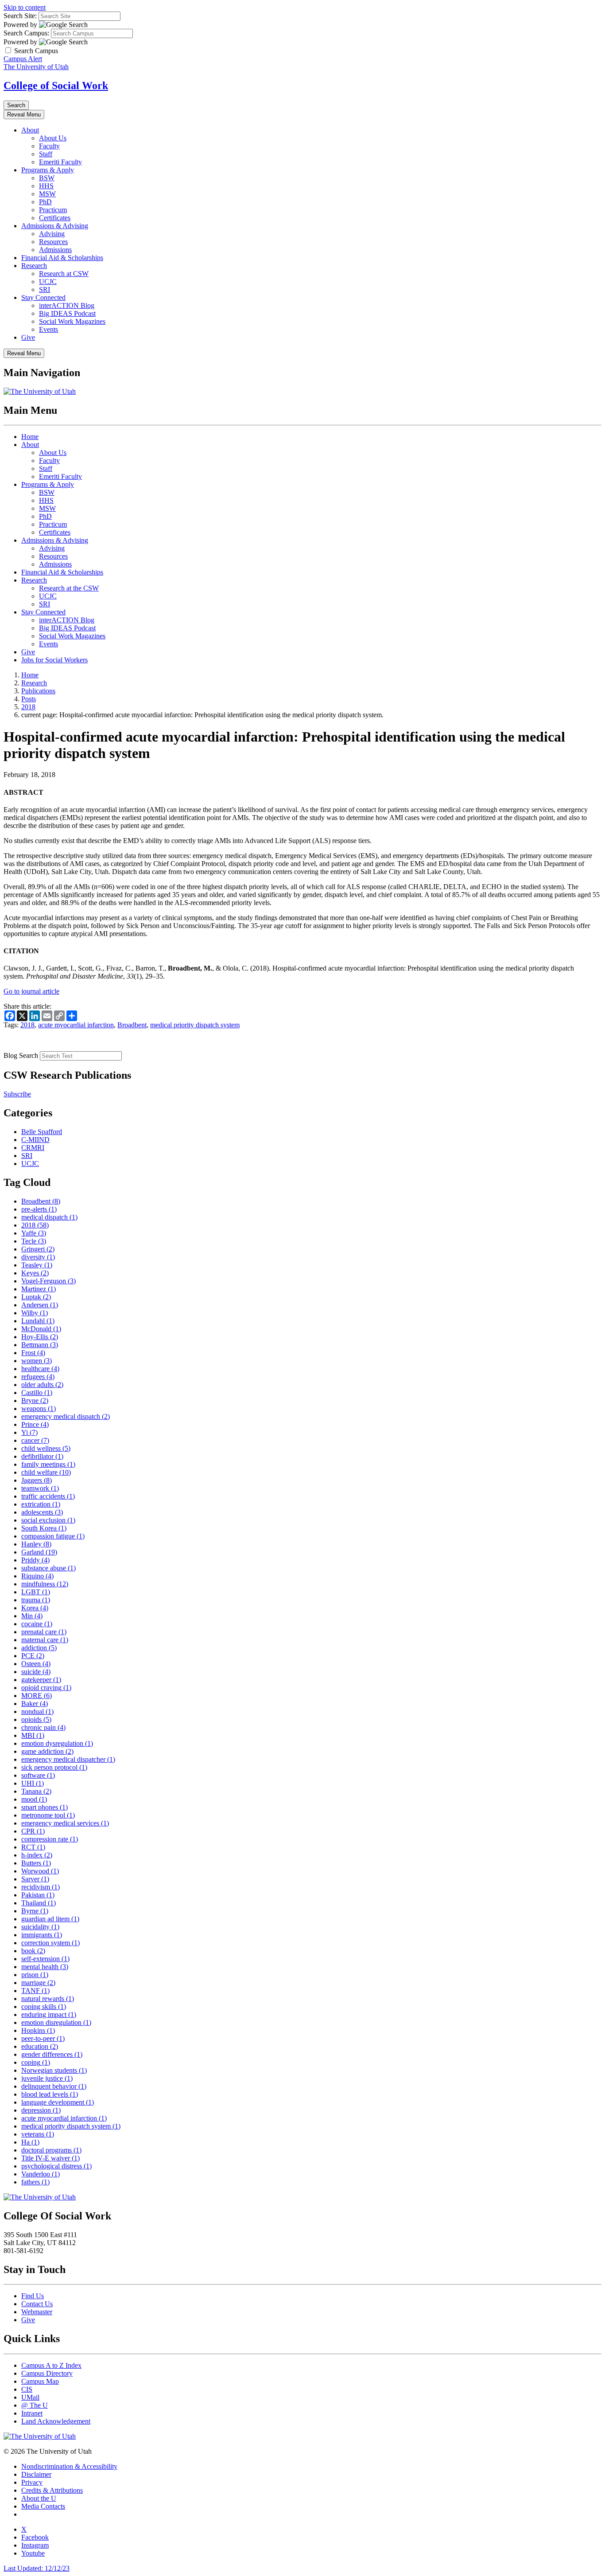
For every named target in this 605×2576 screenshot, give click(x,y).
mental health (45, 1967)
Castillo (37, 1393)
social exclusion (48, 1520)
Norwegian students (54, 2070)
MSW (47, 194)
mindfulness (45, 1584)
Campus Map (40, 2381)
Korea (35, 1608)
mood (34, 1799)
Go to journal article (31, 991)
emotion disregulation (56, 2022)
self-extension (45, 1959)
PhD (45, 202)
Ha (30, 2142)
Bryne (35, 1401)
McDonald (41, 1329)
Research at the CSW (69, 588)
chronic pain (43, 1727)
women (37, 1361)
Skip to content (25, 7)
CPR (33, 1831)
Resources (53, 242)
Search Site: (20, 16)
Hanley (36, 1544)
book (33, 1951)
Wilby (35, 1313)
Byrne (35, 1911)
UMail (30, 2397)
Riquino (37, 1576)
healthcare (40, 1369)
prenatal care (44, 1632)
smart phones (45, 1807)
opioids (36, 1719)
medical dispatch (49, 1217)
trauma (36, 1600)
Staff (46, 154)
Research (34, 266)
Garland (39, 1552)
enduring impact (49, 2015)
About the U (39, 2498)
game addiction (47, 1751)
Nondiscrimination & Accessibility (69, 2466)
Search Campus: (26, 33)
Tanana (36, 1791)
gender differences (52, 2054)
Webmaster (37, 2312)
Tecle (34, 1241)
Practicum (53, 210)
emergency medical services (65, 1823)
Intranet (32, 2413)
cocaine (37, 1624)
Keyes (35, 1273)
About (30, 130)
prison (35, 1975)
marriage (38, 1983)
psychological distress (56, 2166)
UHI (33, 1783)
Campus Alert (23, 59)
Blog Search (21, 1055)
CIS (27, 2389)
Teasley (37, 1265)
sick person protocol (54, 1767)
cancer (35, 1440)
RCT (33, 1847)
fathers (35, 2182)
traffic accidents (48, 1496)
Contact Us (37, 2304)
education (40, 2046)
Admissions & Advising (55, 226)
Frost (33, 1353)
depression (41, 2110)
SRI (45, 289)
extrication (41, 1504)
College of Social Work (56, 85)
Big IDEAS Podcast (67, 313)
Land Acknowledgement (56, 2421)
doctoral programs (51, 2150)
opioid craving (46, 1688)
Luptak (36, 1297)
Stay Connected (43, 297)
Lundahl (38, 1321)
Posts (29, 699)
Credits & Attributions (52, 2490)
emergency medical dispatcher (68, 1759)
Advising (52, 234)
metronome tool (48, 1815)
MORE (37, 1696)
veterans (38, 2134)
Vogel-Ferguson (48, 1281)
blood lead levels (50, 2094)
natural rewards (48, 1999)
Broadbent (132, 1025)
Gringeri (38, 1249)
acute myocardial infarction (76, 1025)
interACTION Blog (67, 305)
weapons (39, 1408)
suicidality (40, 1927)
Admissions (55, 250)
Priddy (35, 1560)
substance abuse (48, 1568)
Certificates (55, 218)
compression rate (50, 1839)
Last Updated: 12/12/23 (37, 2568)
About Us (53, 138)
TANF (35, 1991)
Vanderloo (41, 2174)
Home (30, 437)
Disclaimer (36, 2474)
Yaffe (34, 1233)
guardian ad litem (50, 1919)
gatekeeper (41, 1680)
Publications (38, 691)
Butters (36, 1863)
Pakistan (38, 1895)
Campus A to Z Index (51, 2365)
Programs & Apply (48, 170)
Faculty (49, 146)
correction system (50, 1943)
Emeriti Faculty (60, 162)
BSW (47, 178)
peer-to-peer (43, 2038)
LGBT (36, 1592)
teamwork (40, 1488)
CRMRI (33, 1148)
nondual (37, 1712)
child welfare (46, 1472)
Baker (35, 1704)
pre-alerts (39, 1209)
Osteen (36, 1664)
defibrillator (42, 1456)
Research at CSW (64, 274)
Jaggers (37, 1480)
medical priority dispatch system (195, 1025)
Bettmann (40, 1345)
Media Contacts (43, 2506)
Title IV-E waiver (50, 2158)
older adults (42, 1385)
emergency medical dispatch (66, 1416)
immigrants (42, 1935)
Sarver (35, 1879)
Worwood (40, 1871)
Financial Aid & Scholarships (62, 258)
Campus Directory (47, 2373)
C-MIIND (35, 1140)
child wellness (46, 1448)
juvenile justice (47, 2078)
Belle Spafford (42, 1132)
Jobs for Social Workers (54, 660)
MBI (33, 1735)
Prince (35, 1424)
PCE (33, 1656)
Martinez (39, 1289)
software (38, 1775)
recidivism (41, 1887)
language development (58, 2102)
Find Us (33, 2296)
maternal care (45, 1640)
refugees (38, 1377)
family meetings (48, 1464)
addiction (39, 1648)
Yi (29, 1432)
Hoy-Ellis (40, 1337)
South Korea (44, 1528)
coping (36, 2062)
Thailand (39, 1903)
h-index (37, 1855)
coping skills (44, 2007)
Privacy (32, 2482)
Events (48, 329)
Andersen (40, 1305)
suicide (36, 1672)
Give (28, 337)
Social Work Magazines (72, 321)
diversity (38, 1257)
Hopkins (38, 2030)
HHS (46, 186)
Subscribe (17, 1094)
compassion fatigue (53, 1536)
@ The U (35, 2405)
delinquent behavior (54, 2086)
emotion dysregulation (57, 1743)
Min (32, 1616)
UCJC (48, 282)
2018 (28, 707)
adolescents (42, 1512)
